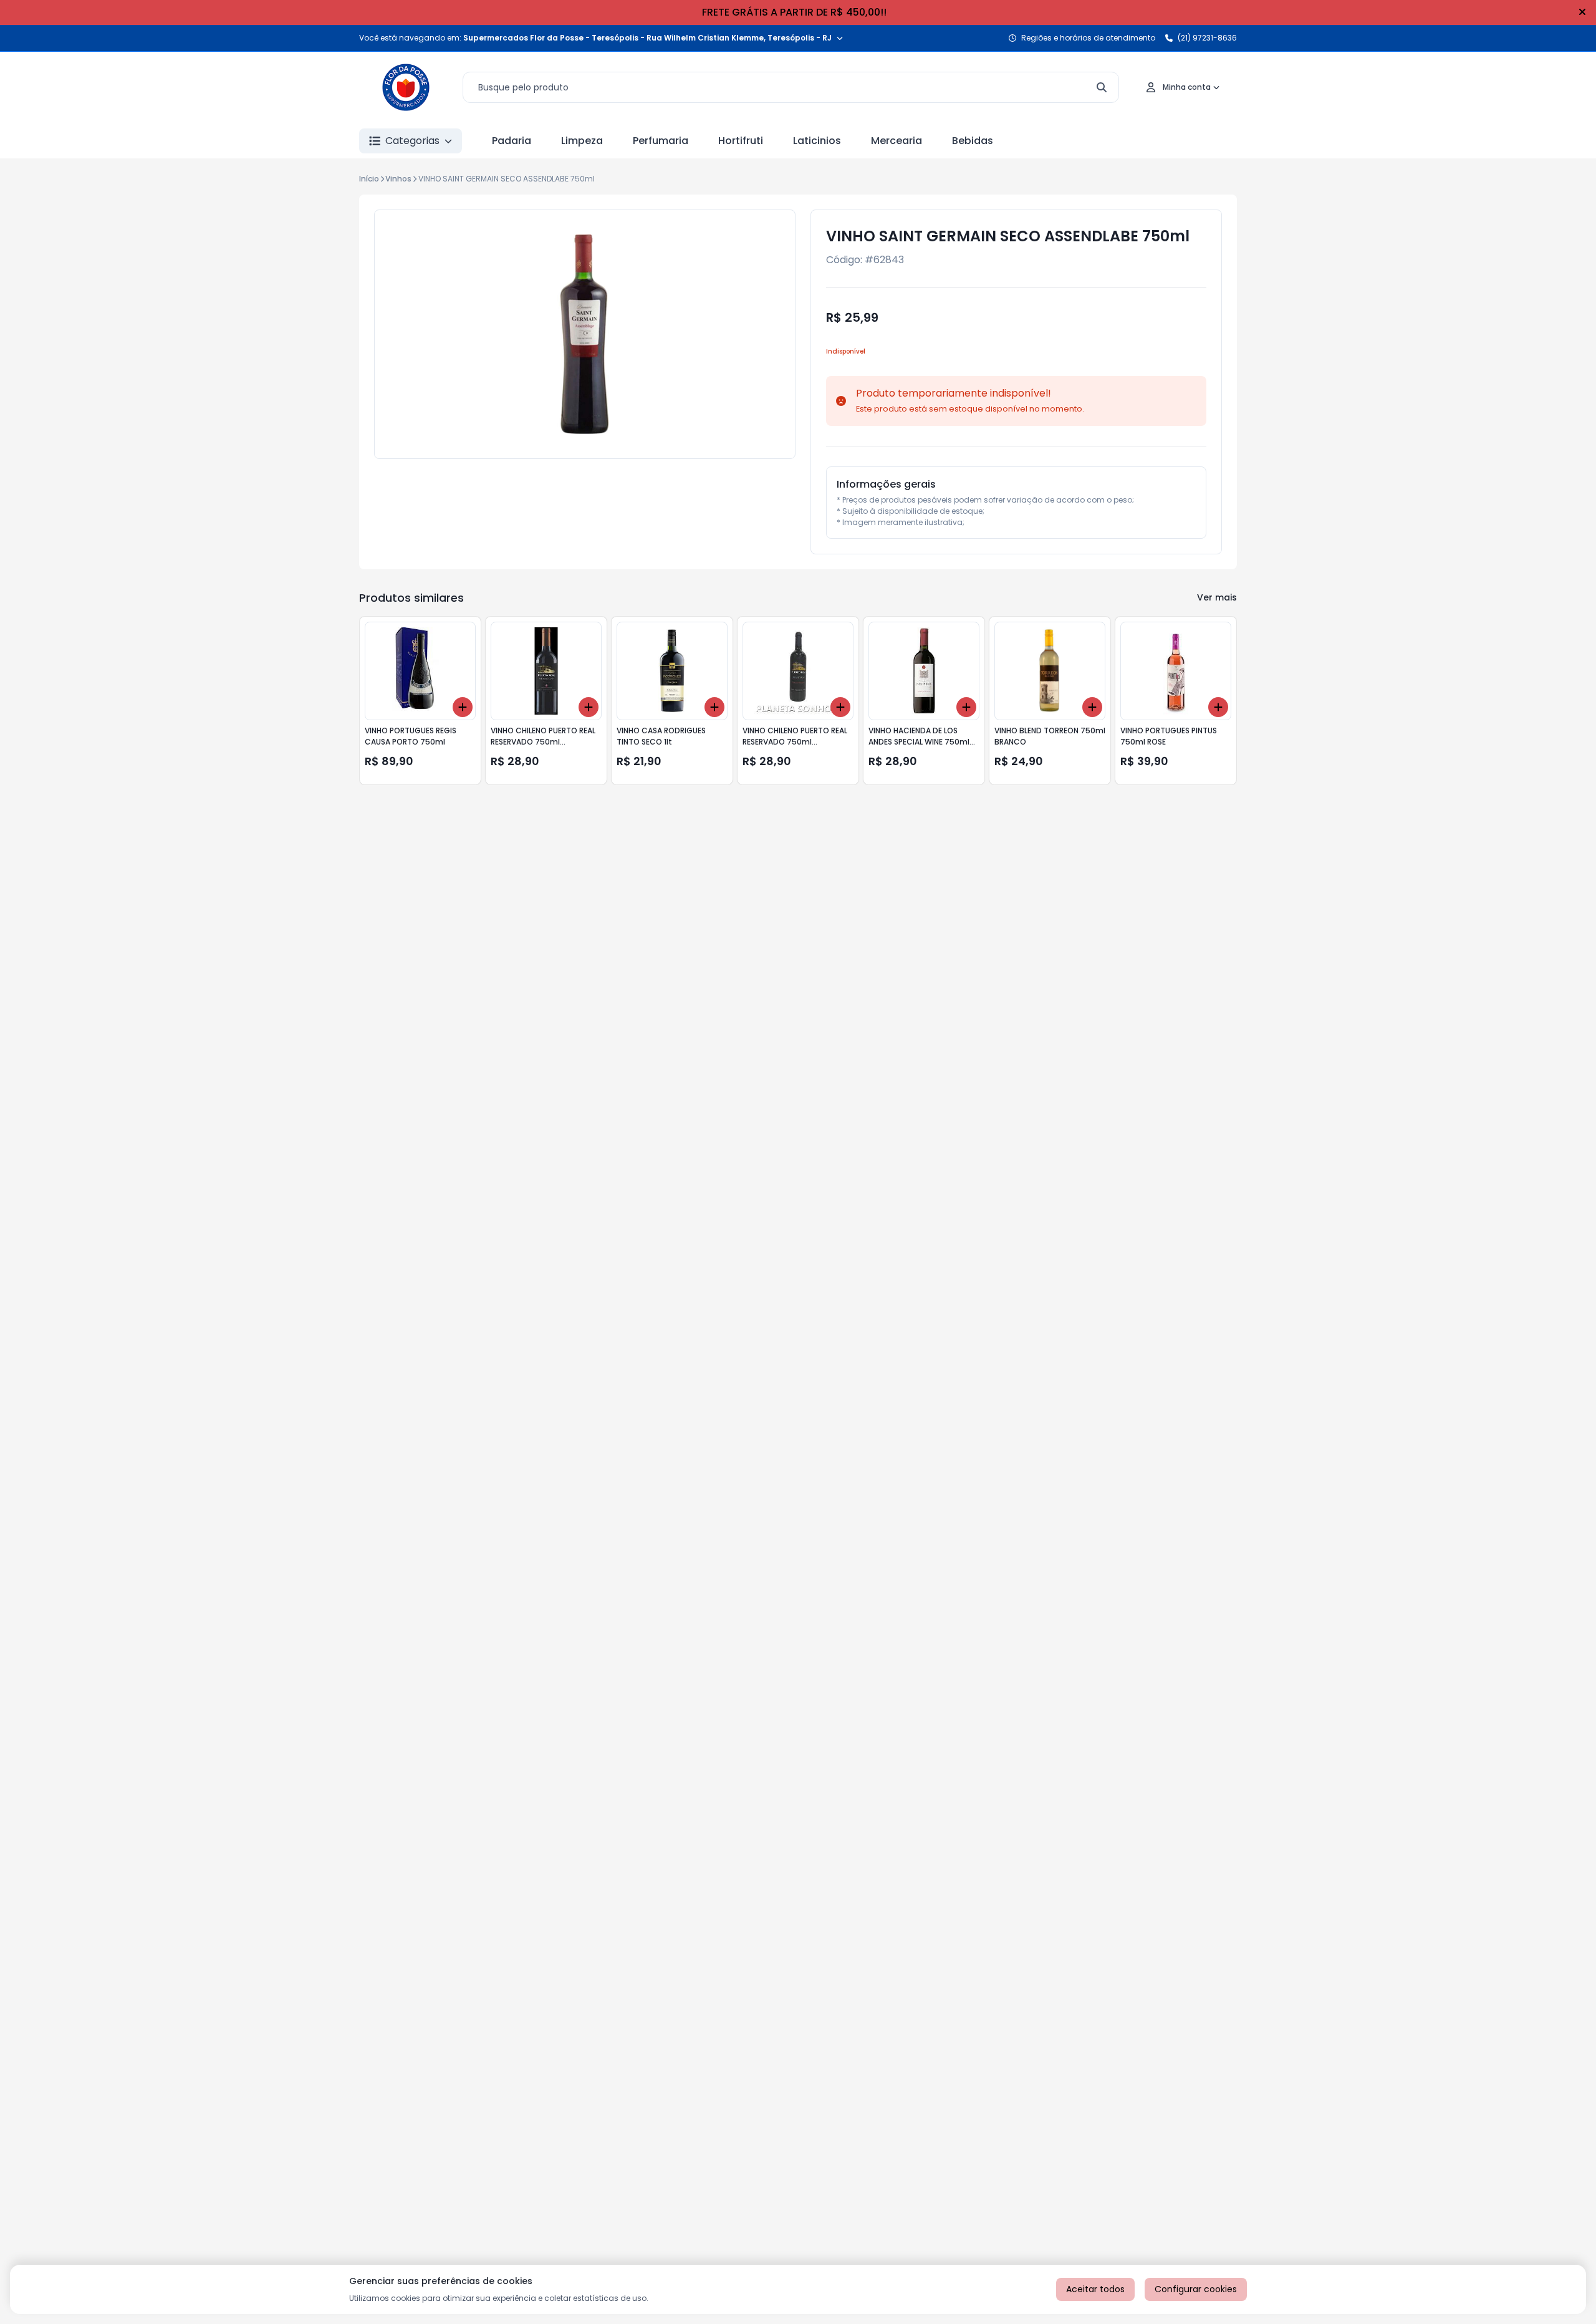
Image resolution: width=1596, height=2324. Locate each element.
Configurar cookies (1196, 2289)
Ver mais (1217, 597)
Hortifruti (741, 141)
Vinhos (398, 179)
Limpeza (582, 141)
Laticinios (817, 141)
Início (369, 179)
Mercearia (897, 141)
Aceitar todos (1095, 2289)
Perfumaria (661, 141)
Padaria (512, 141)
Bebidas (973, 141)
